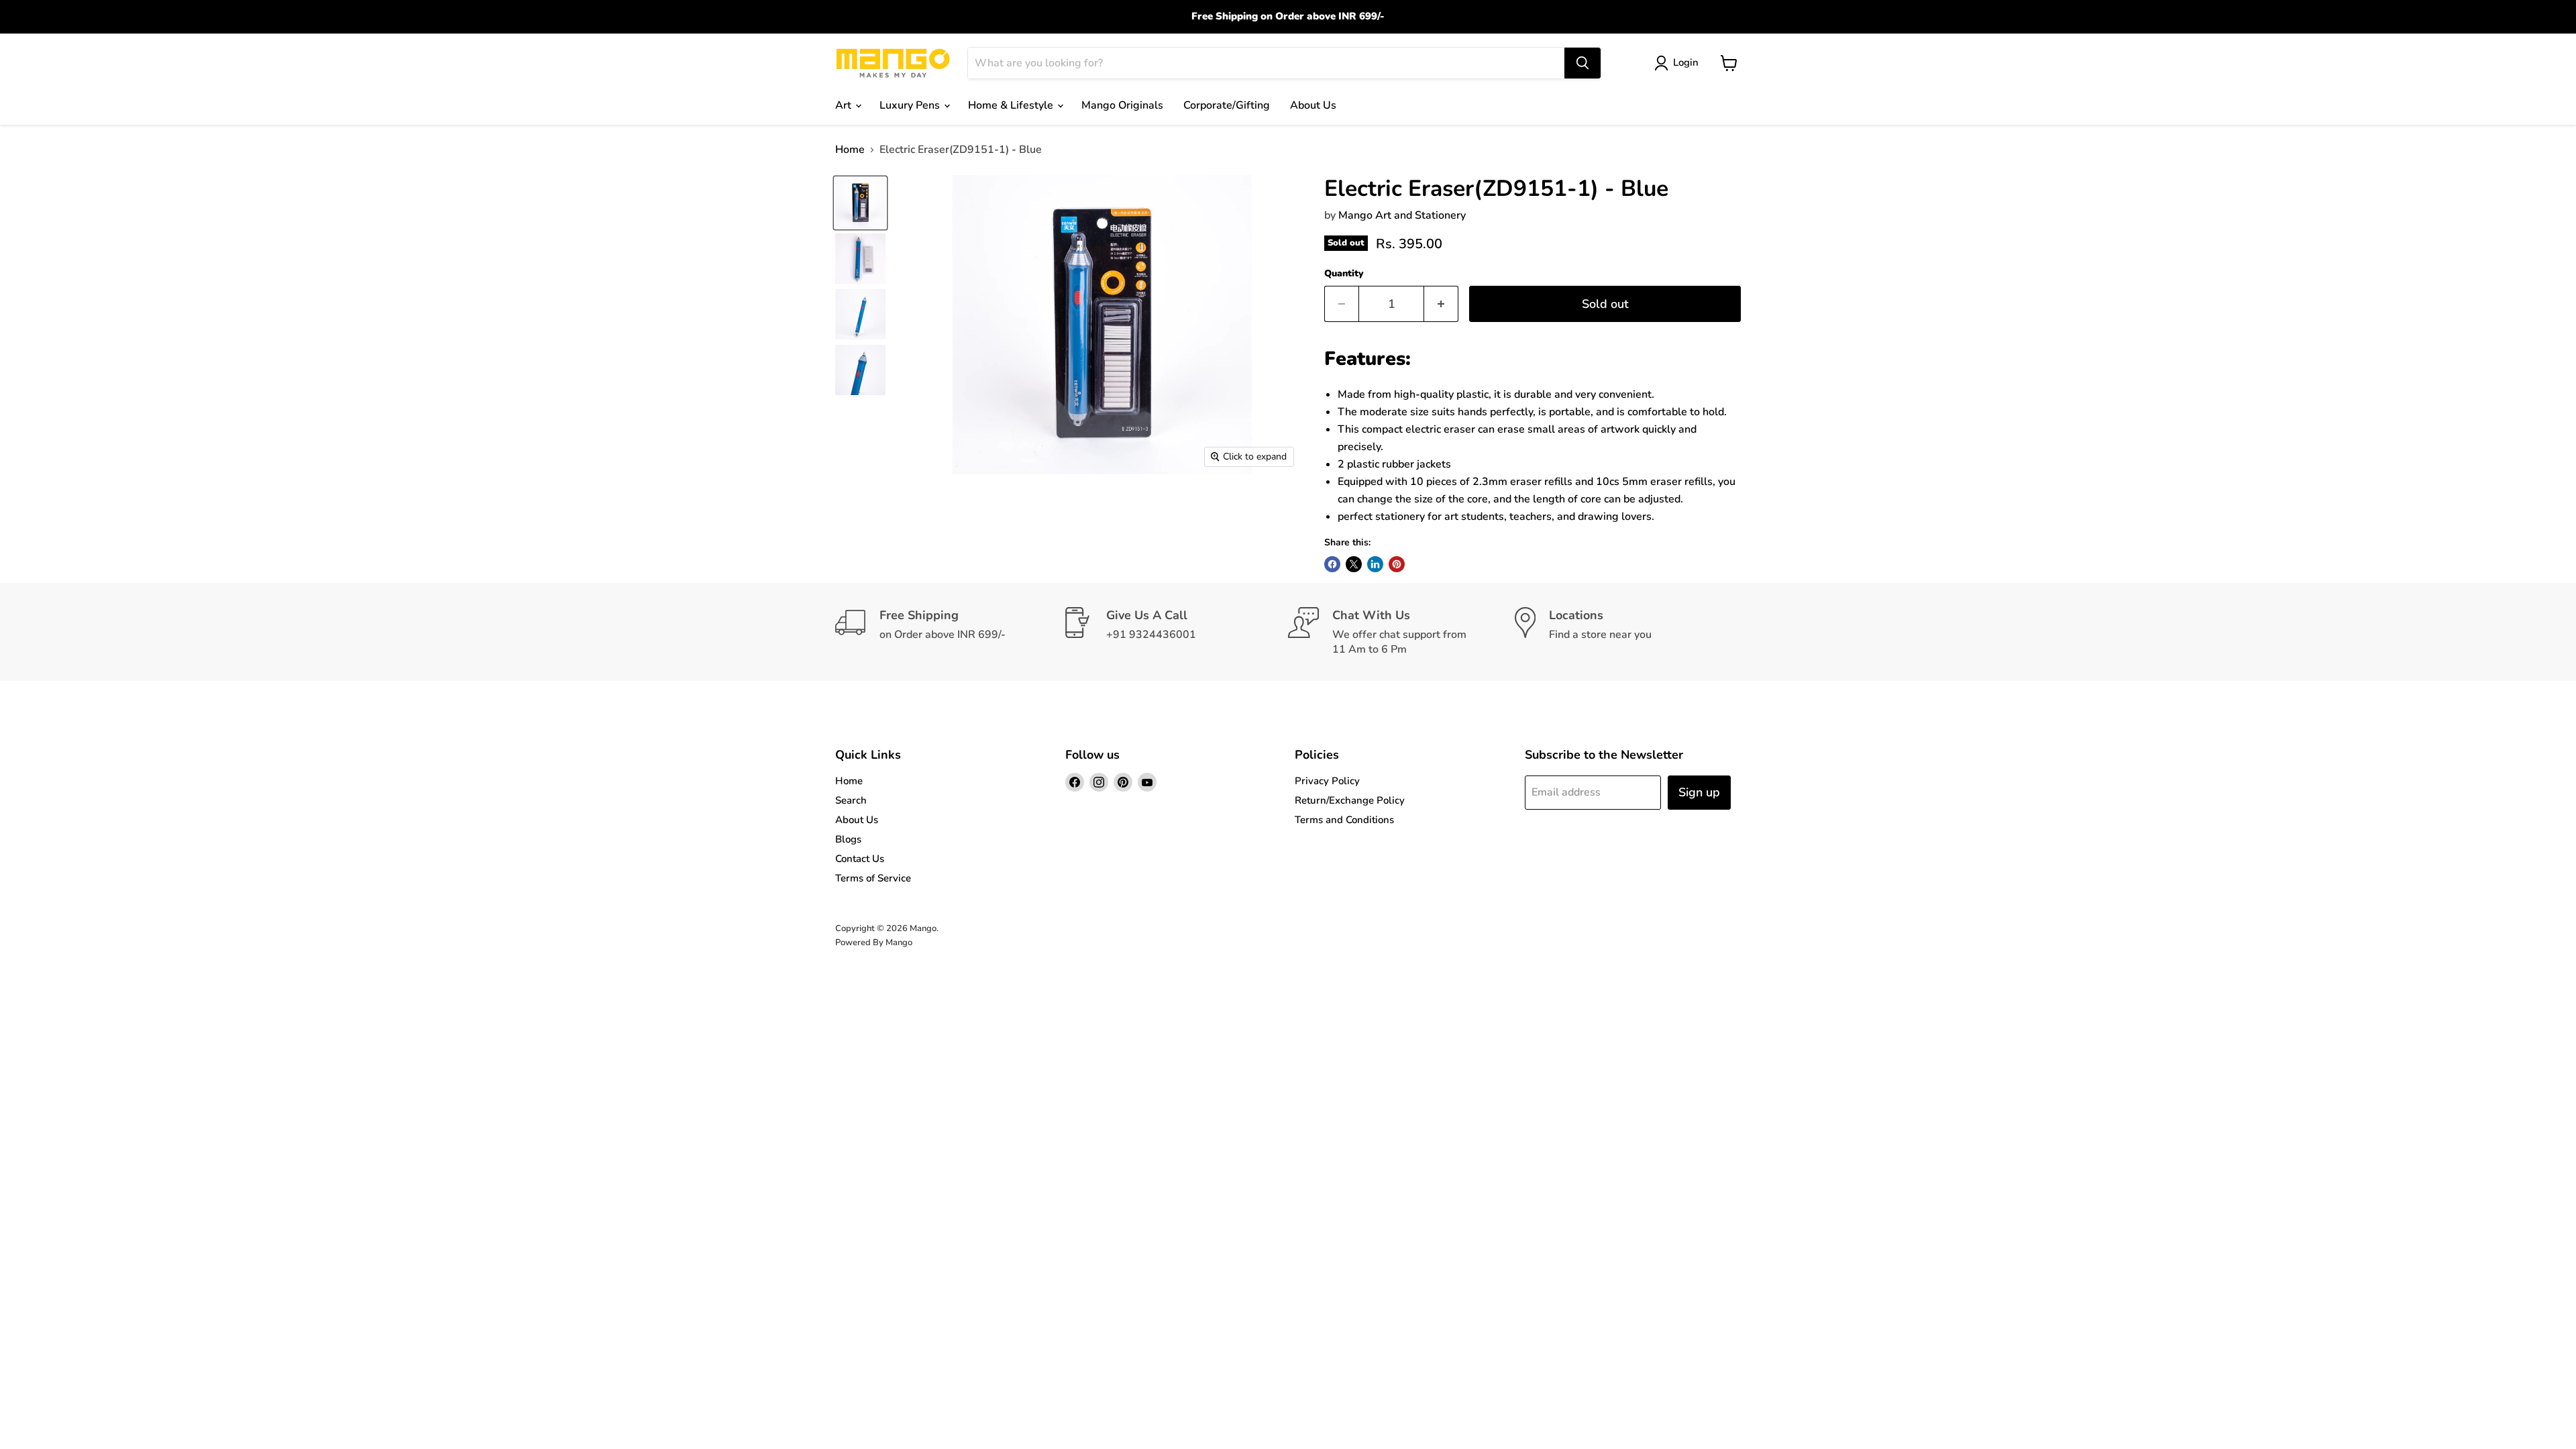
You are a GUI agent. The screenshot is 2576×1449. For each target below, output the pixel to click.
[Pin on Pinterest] (1397, 564)
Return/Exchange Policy (1350, 800)
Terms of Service (873, 878)
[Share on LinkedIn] (1375, 564)
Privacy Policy (1327, 781)
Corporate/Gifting (1227, 105)
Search (851, 800)
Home (850, 150)
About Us (1313, 105)
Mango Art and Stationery (1402, 215)
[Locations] (1628, 632)
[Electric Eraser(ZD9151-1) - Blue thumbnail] (860, 203)
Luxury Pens (911, 105)
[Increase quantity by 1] (1441, 304)
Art (845, 105)
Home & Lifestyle (1012, 105)
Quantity (1344, 274)
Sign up (1699, 792)
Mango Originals (1122, 105)
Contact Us (860, 859)
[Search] (1582, 63)
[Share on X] (1354, 564)
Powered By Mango (874, 943)
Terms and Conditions (1344, 820)
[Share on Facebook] (1332, 564)
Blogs (848, 839)
